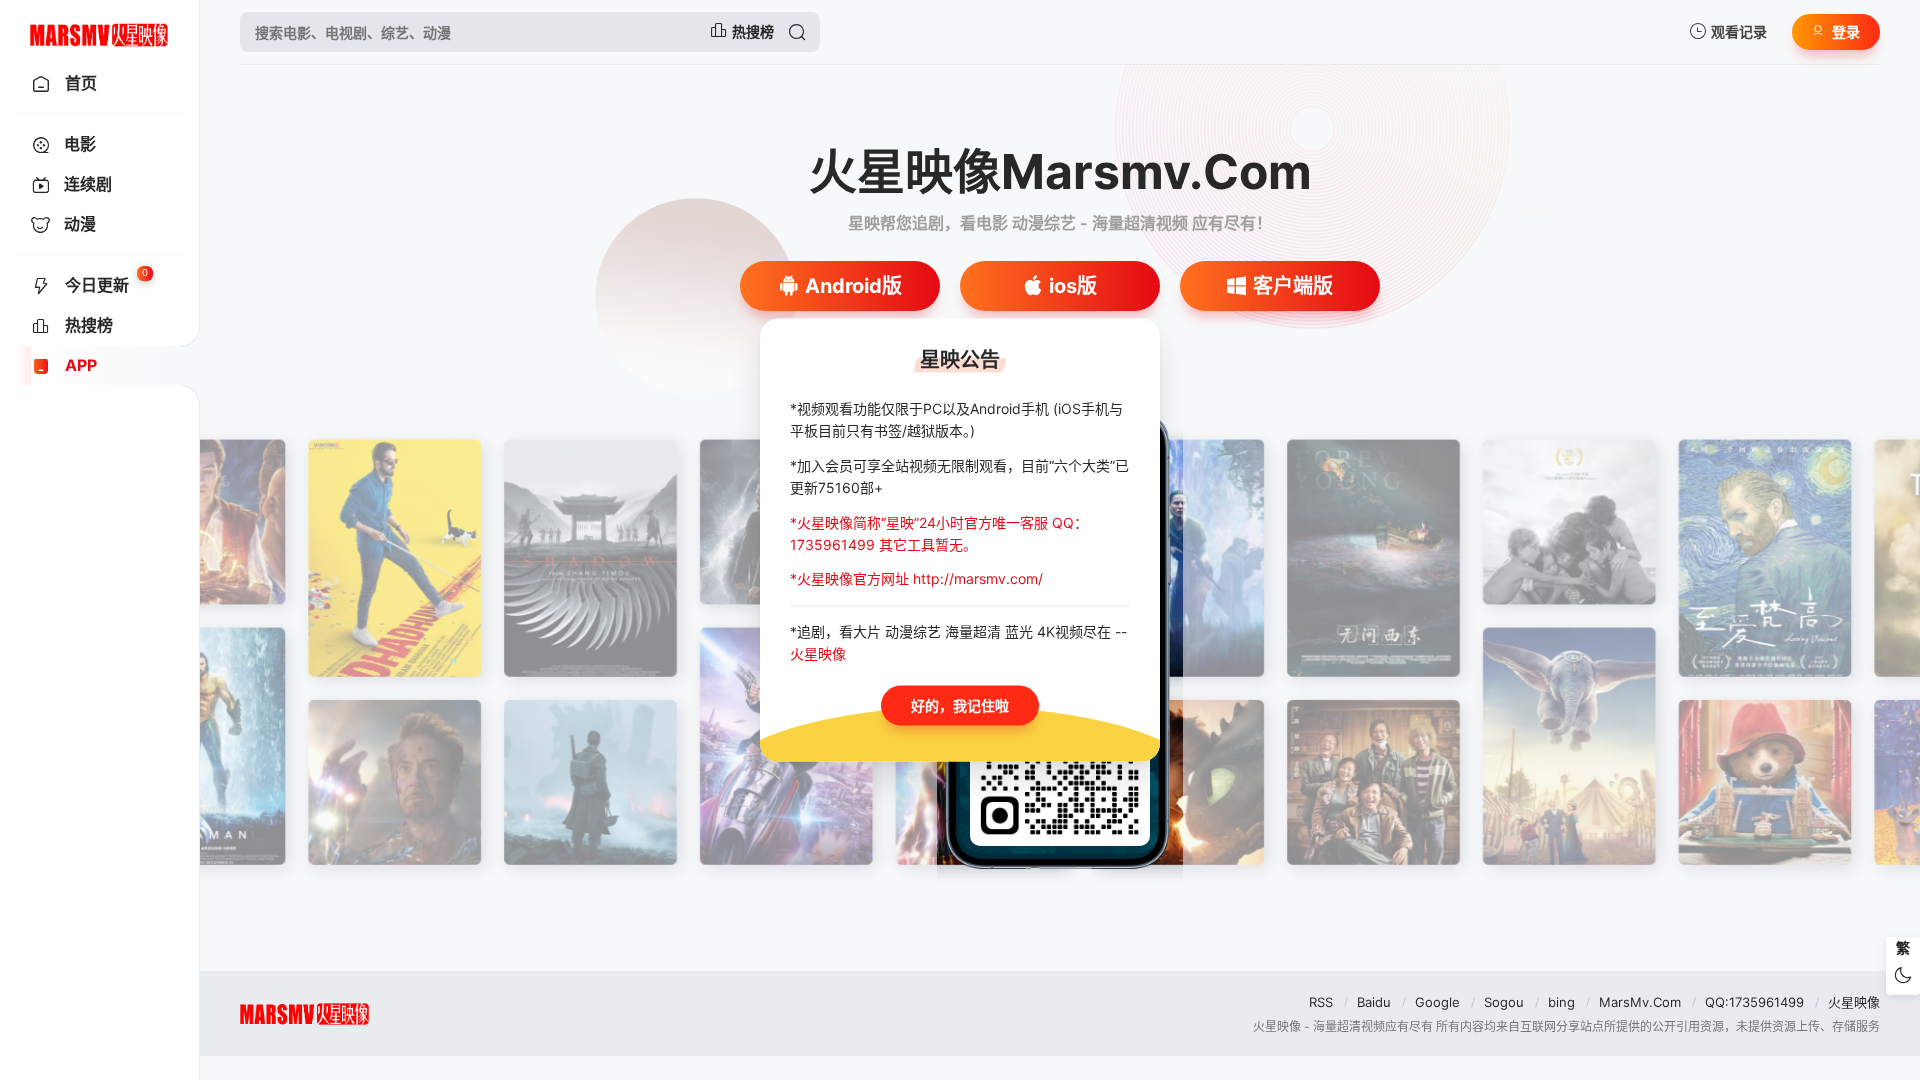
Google (1437, 1002)
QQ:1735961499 (1754, 1002)
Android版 (853, 286)
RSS (1321, 1002)
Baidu (1374, 1002)
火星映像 (1854, 1002)
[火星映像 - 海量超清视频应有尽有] (99, 32)
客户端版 (1293, 286)
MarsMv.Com (1640, 1002)
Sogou (1504, 1002)
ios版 (1073, 286)
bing (1561, 1002)
